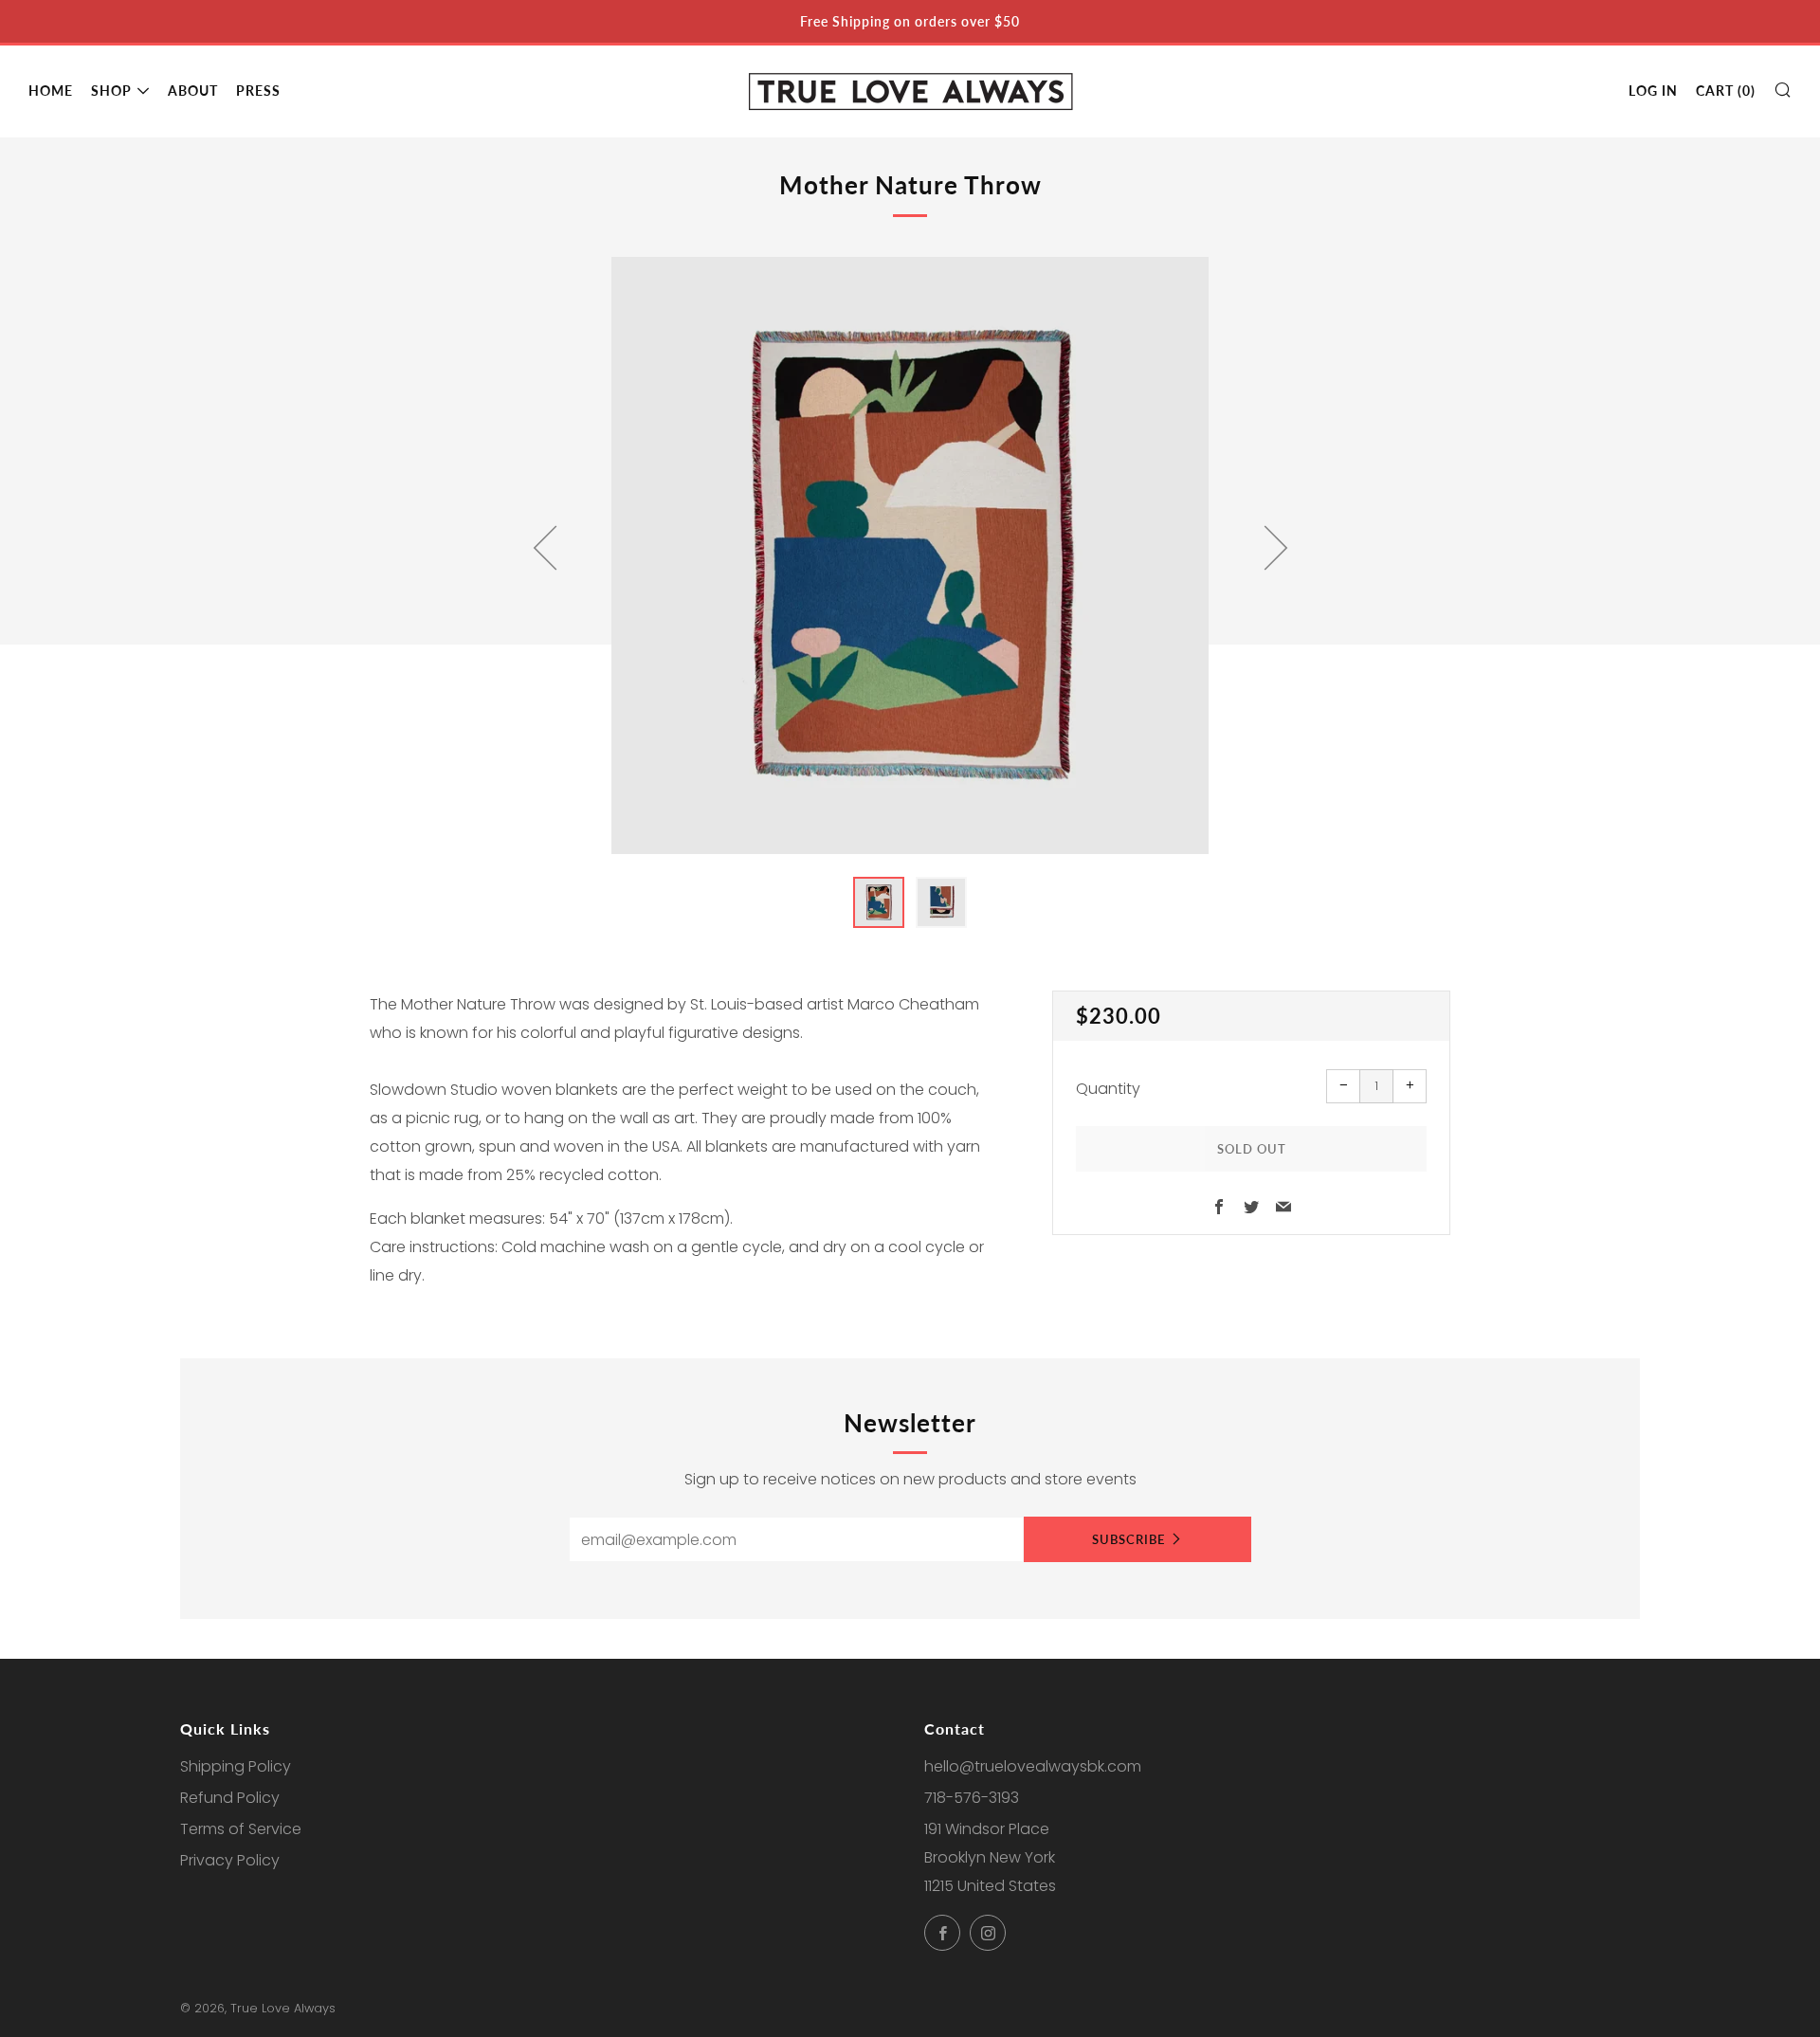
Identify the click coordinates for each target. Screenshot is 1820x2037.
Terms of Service (241, 1829)
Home (51, 91)
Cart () (1726, 91)
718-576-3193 (972, 1798)
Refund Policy (230, 1798)
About (193, 91)
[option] (910, 555)
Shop (111, 91)
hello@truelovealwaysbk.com (1033, 1766)
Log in (1653, 91)
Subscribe (1128, 1539)
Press (258, 91)
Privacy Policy (230, 1860)
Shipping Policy (236, 1766)
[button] (879, 902)
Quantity (1108, 1089)
